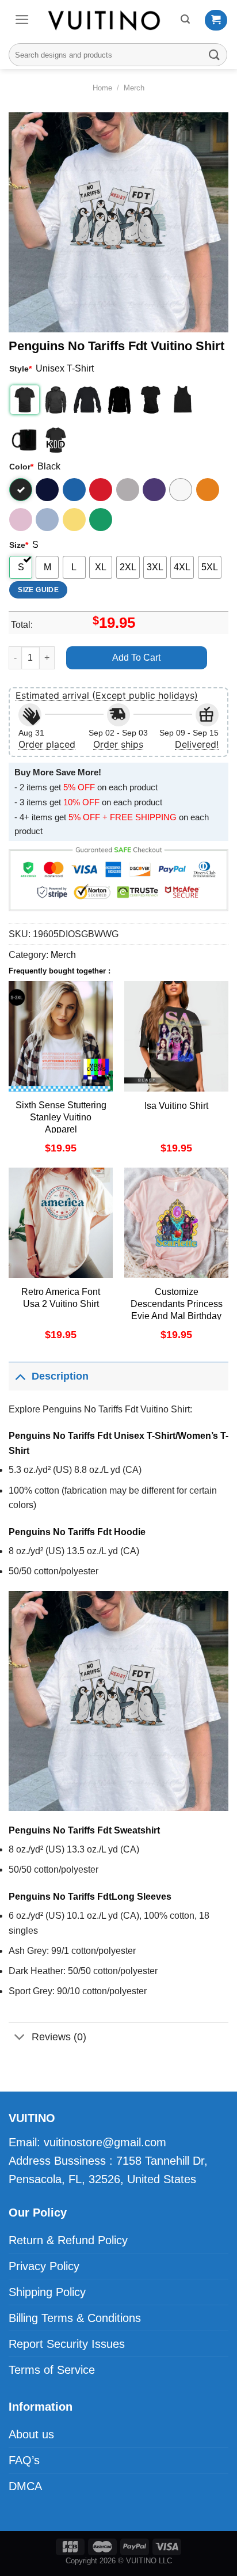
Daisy (74, 520)
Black (21, 490)
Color (21, 467)
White (181, 490)
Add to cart (136, 658)
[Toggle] (20, 1376)
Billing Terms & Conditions (75, 2318)
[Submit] (215, 54)
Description (60, 1376)
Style (20, 369)
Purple (154, 490)
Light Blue (47, 520)
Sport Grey (128, 490)
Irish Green (101, 520)
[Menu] (22, 20)
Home (102, 88)
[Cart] (216, 20)
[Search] (185, 19)
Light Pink (21, 520)
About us (31, 2434)
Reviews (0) (59, 2037)
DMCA (25, 2486)
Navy (47, 490)
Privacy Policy (44, 2266)
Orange (208, 490)
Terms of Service (52, 2370)
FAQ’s (24, 2460)
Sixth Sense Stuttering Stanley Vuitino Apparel (61, 1117)
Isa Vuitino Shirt (176, 1106)
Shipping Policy (47, 2292)
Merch (134, 88)
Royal (74, 490)
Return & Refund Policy (68, 2240)
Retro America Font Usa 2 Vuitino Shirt (61, 1298)
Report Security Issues (67, 2344)
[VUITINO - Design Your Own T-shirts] (105, 20)
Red (101, 490)
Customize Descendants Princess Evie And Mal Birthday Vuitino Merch (177, 1310)
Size (19, 545)
